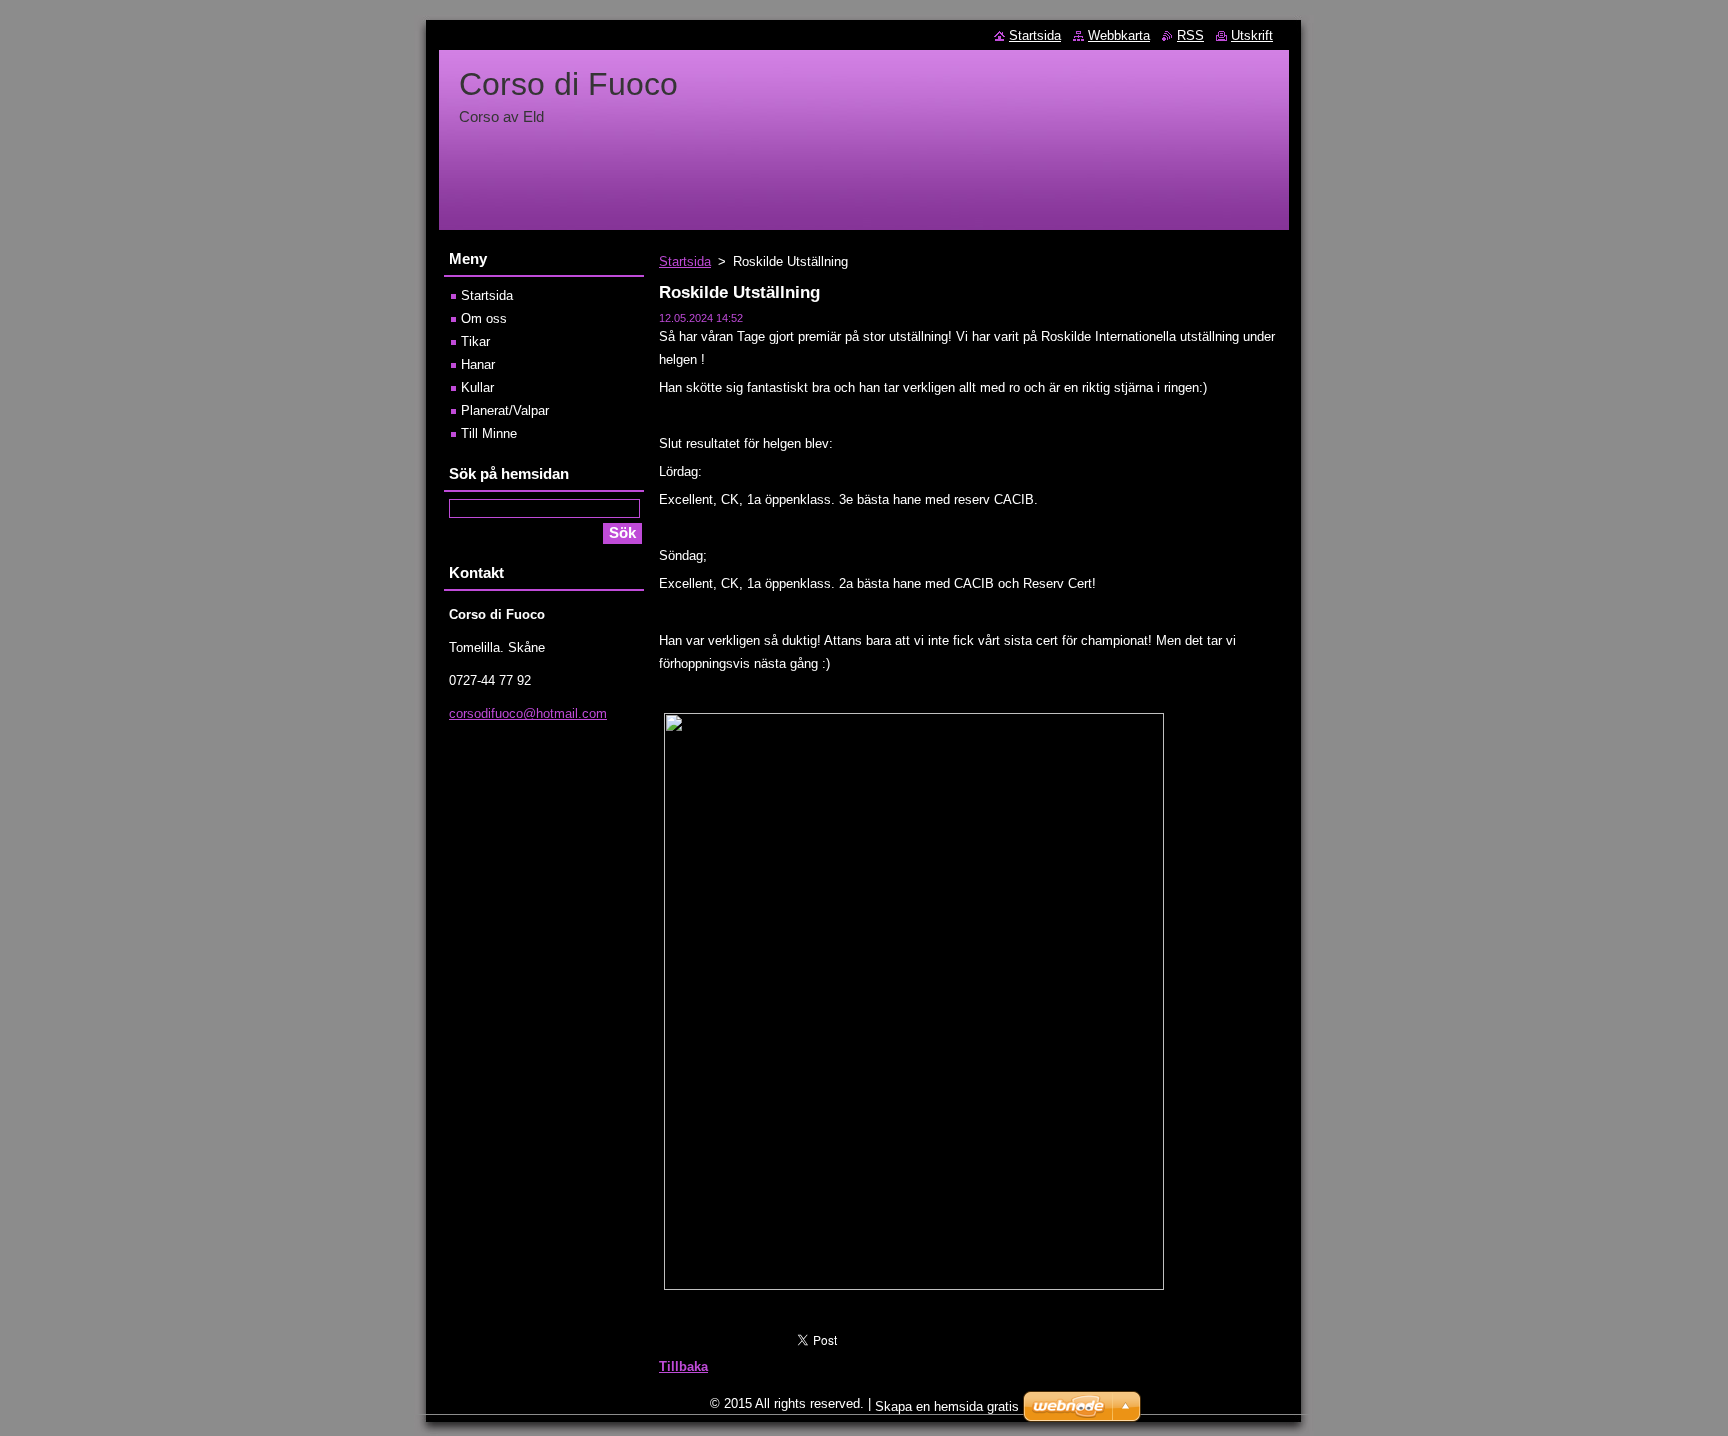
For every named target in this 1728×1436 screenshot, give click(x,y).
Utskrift (1252, 35)
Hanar (478, 364)
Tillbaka (683, 1366)
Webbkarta (1119, 35)
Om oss (484, 318)
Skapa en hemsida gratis (947, 1406)
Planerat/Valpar (505, 410)
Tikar (475, 341)
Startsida (685, 261)
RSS (1190, 35)
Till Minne (489, 433)
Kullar (477, 387)
